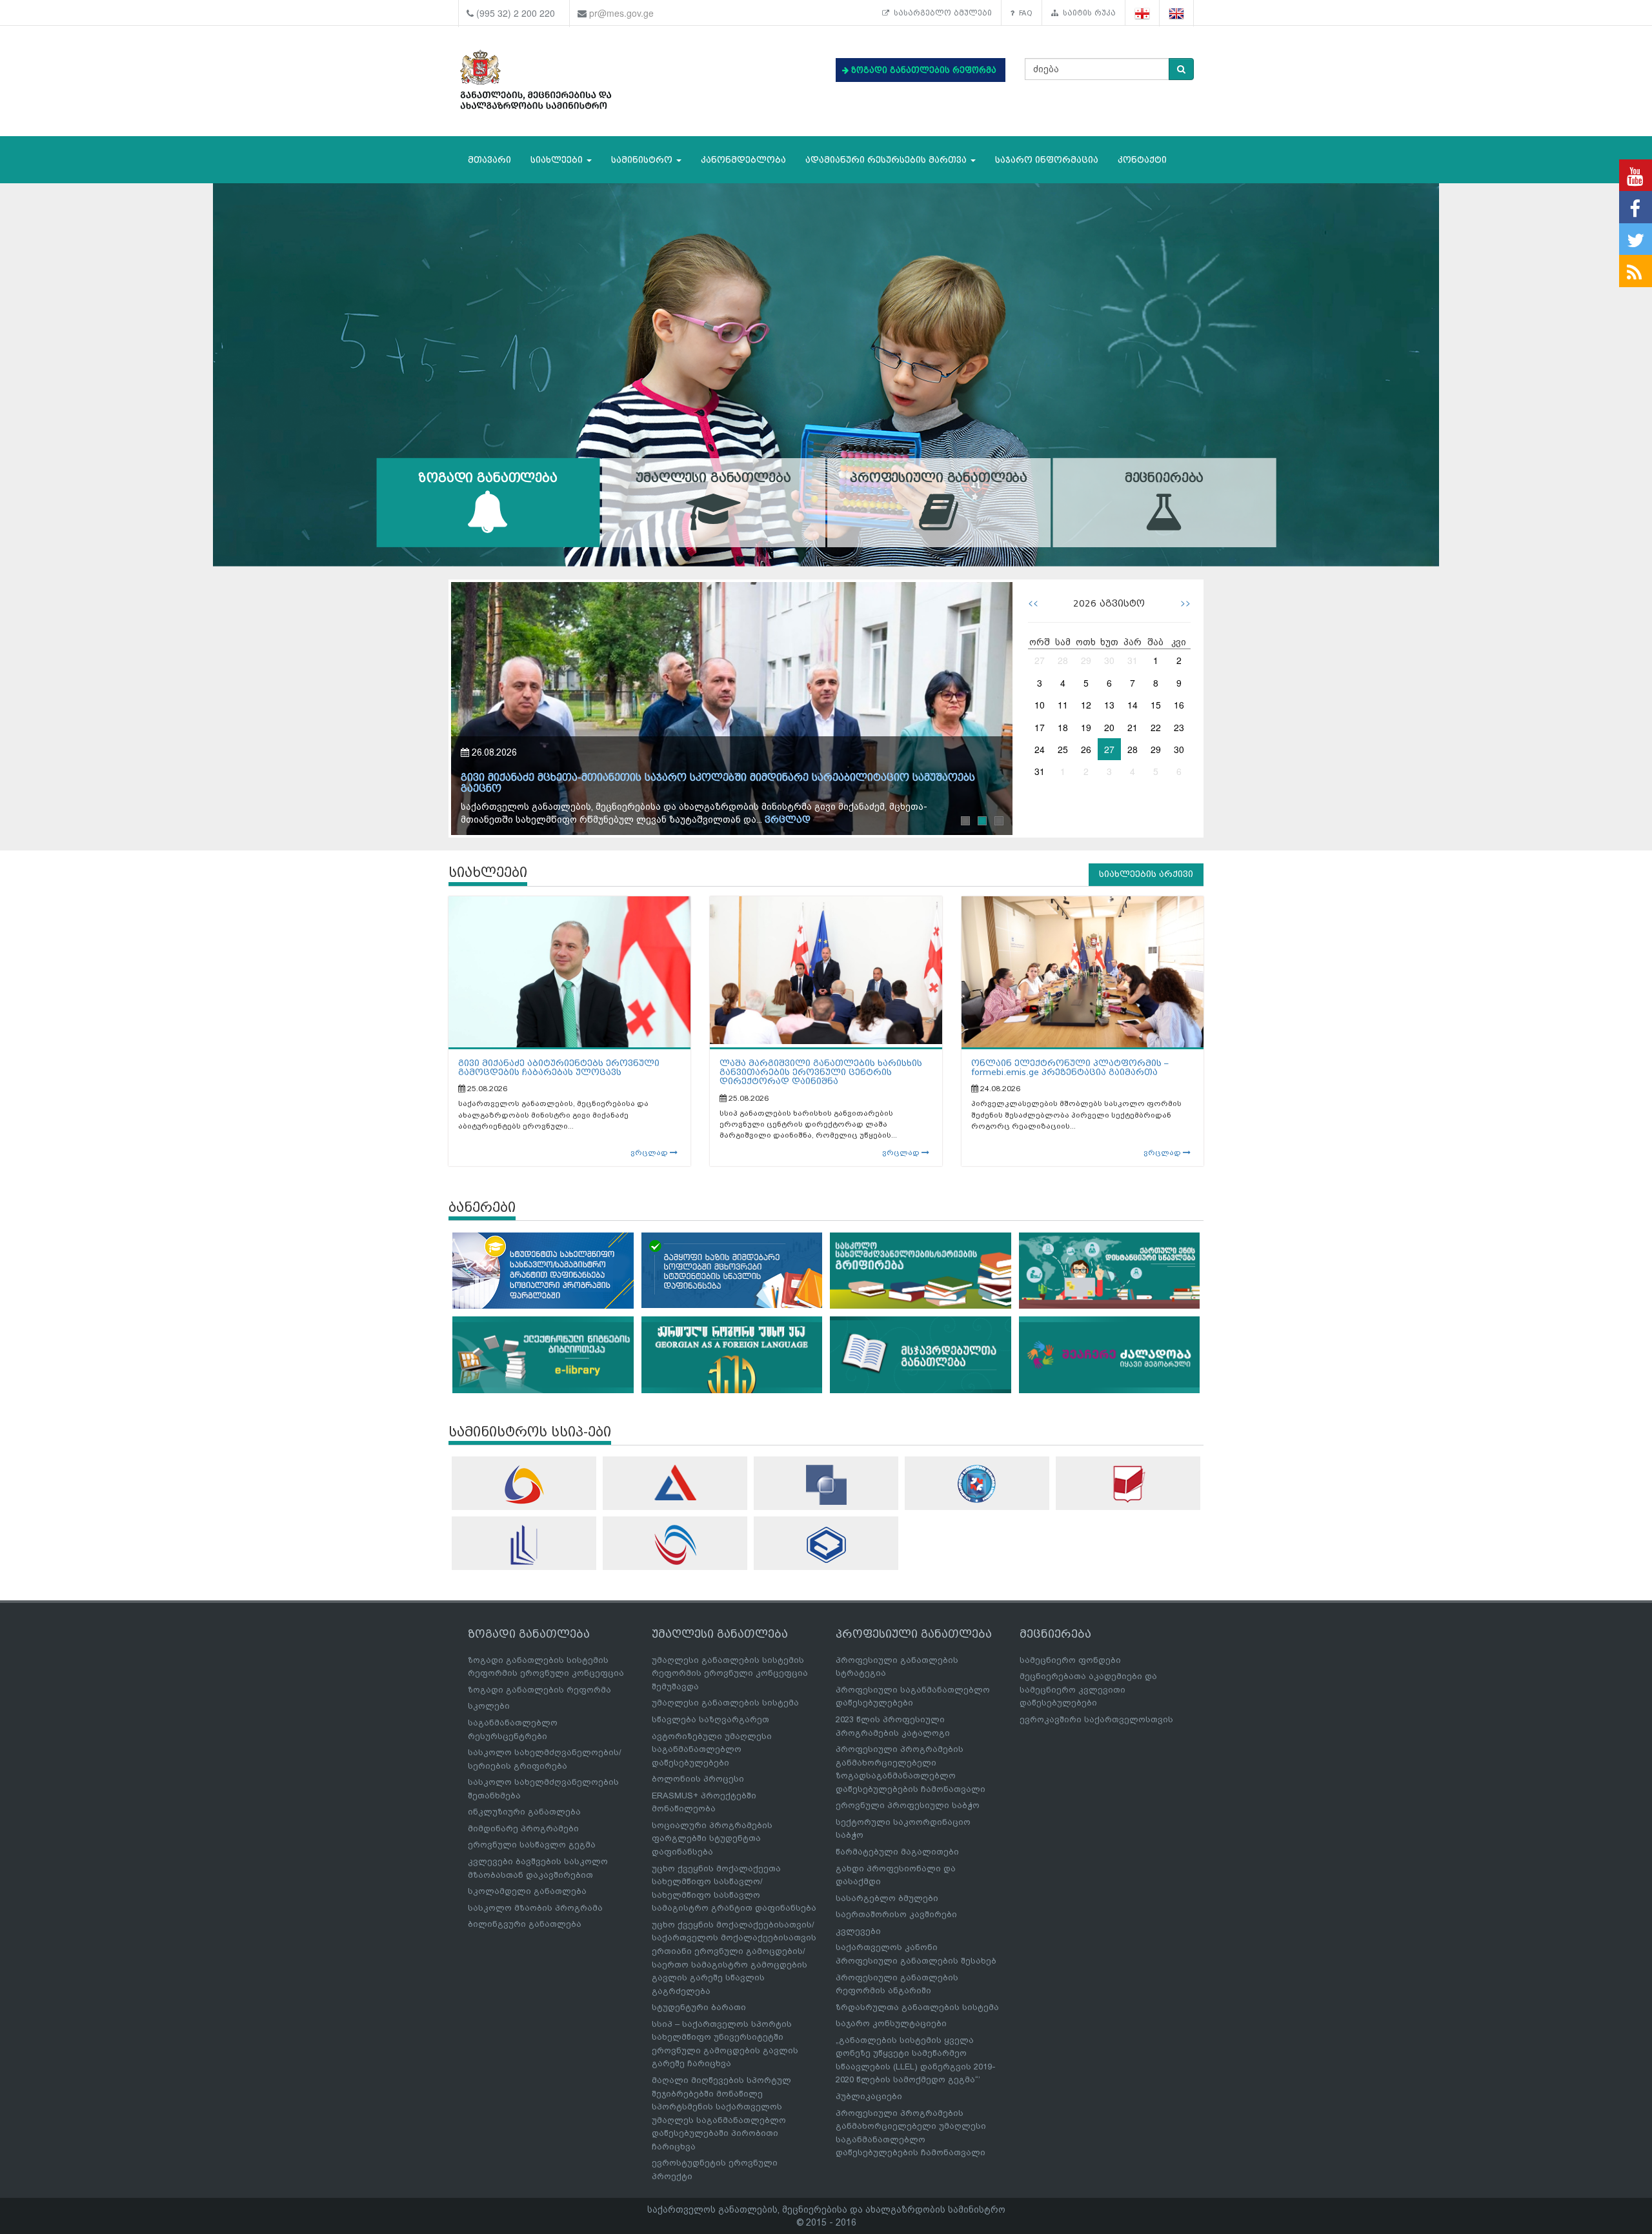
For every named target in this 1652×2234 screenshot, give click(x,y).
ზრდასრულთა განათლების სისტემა (917, 2007)
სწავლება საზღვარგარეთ (710, 1719)
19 (1086, 727)
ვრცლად (799, 820)
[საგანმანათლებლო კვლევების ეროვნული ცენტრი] (1128, 1484)
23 (1179, 727)
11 (1063, 705)
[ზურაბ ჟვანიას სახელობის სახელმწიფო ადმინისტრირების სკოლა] (826, 1545)
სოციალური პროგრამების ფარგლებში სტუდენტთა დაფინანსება (712, 1838)
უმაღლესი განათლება (713, 478)
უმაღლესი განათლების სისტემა (725, 1703)
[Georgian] (1143, 13)
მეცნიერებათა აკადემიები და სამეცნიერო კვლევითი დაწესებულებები (1088, 1689)
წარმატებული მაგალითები (897, 1852)
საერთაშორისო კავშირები (896, 1914)
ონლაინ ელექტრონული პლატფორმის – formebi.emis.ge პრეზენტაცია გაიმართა (1070, 1068)
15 (1156, 705)
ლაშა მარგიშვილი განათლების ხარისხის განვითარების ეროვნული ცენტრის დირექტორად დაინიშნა (821, 1072)
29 (1086, 660)
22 (1156, 727)
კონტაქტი (1142, 160)
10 (1040, 705)
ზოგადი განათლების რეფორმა (539, 1690)
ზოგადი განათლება (488, 478)
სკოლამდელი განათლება (527, 1891)
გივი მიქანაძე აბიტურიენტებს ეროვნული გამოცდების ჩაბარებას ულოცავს (559, 1068)
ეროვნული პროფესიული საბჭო (908, 1805)
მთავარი (489, 160)
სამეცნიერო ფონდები (1070, 1660)
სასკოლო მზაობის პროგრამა (535, 1908)
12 (1086, 705)
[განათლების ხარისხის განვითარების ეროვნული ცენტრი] (675, 1545)
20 (1109, 727)
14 (1133, 705)
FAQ (1023, 13)
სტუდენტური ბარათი (699, 2007)
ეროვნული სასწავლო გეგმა (532, 1845)
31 (1133, 660)
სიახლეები (558, 160)
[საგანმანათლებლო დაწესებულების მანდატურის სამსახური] (977, 1484)
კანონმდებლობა (743, 160)
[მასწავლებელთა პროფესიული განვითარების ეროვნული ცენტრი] (524, 1545)
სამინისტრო (643, 160)
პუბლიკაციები (869, 2096)
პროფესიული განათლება (939, 478)
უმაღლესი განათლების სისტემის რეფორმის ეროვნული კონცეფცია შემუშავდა (730, 1673)
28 (1063, 660)
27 (1040, 660)
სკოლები (489, 1706)
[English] (1177, 13)
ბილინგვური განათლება (525, 1924)
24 (1040, 749)
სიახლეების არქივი (1146, 874)
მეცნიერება (1164, 478)
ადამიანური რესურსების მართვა (887, 160)
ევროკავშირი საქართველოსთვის (1096, 1719)
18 (1063, 727)
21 (1133, 727)
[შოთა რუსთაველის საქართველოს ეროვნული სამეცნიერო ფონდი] (826, 1485)
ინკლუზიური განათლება (524, 1812)
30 (1109, 660)
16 (1179, 705)
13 (1109, 705)
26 (1086, 749)
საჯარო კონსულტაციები (891, 2023)
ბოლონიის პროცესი (698, 1779)
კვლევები (858, 1931)
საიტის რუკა (1087, 13)
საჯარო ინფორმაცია (1047, 160)
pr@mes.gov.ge (621, 13)
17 (1040, 727)
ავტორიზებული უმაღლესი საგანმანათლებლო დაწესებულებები (712, 1749)
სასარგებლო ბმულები (941, 13)
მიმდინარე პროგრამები (523, 1828)
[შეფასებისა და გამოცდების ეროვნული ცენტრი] (675, 1483)
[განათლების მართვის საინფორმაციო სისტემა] (524, 1484)
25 (1063, 749)
